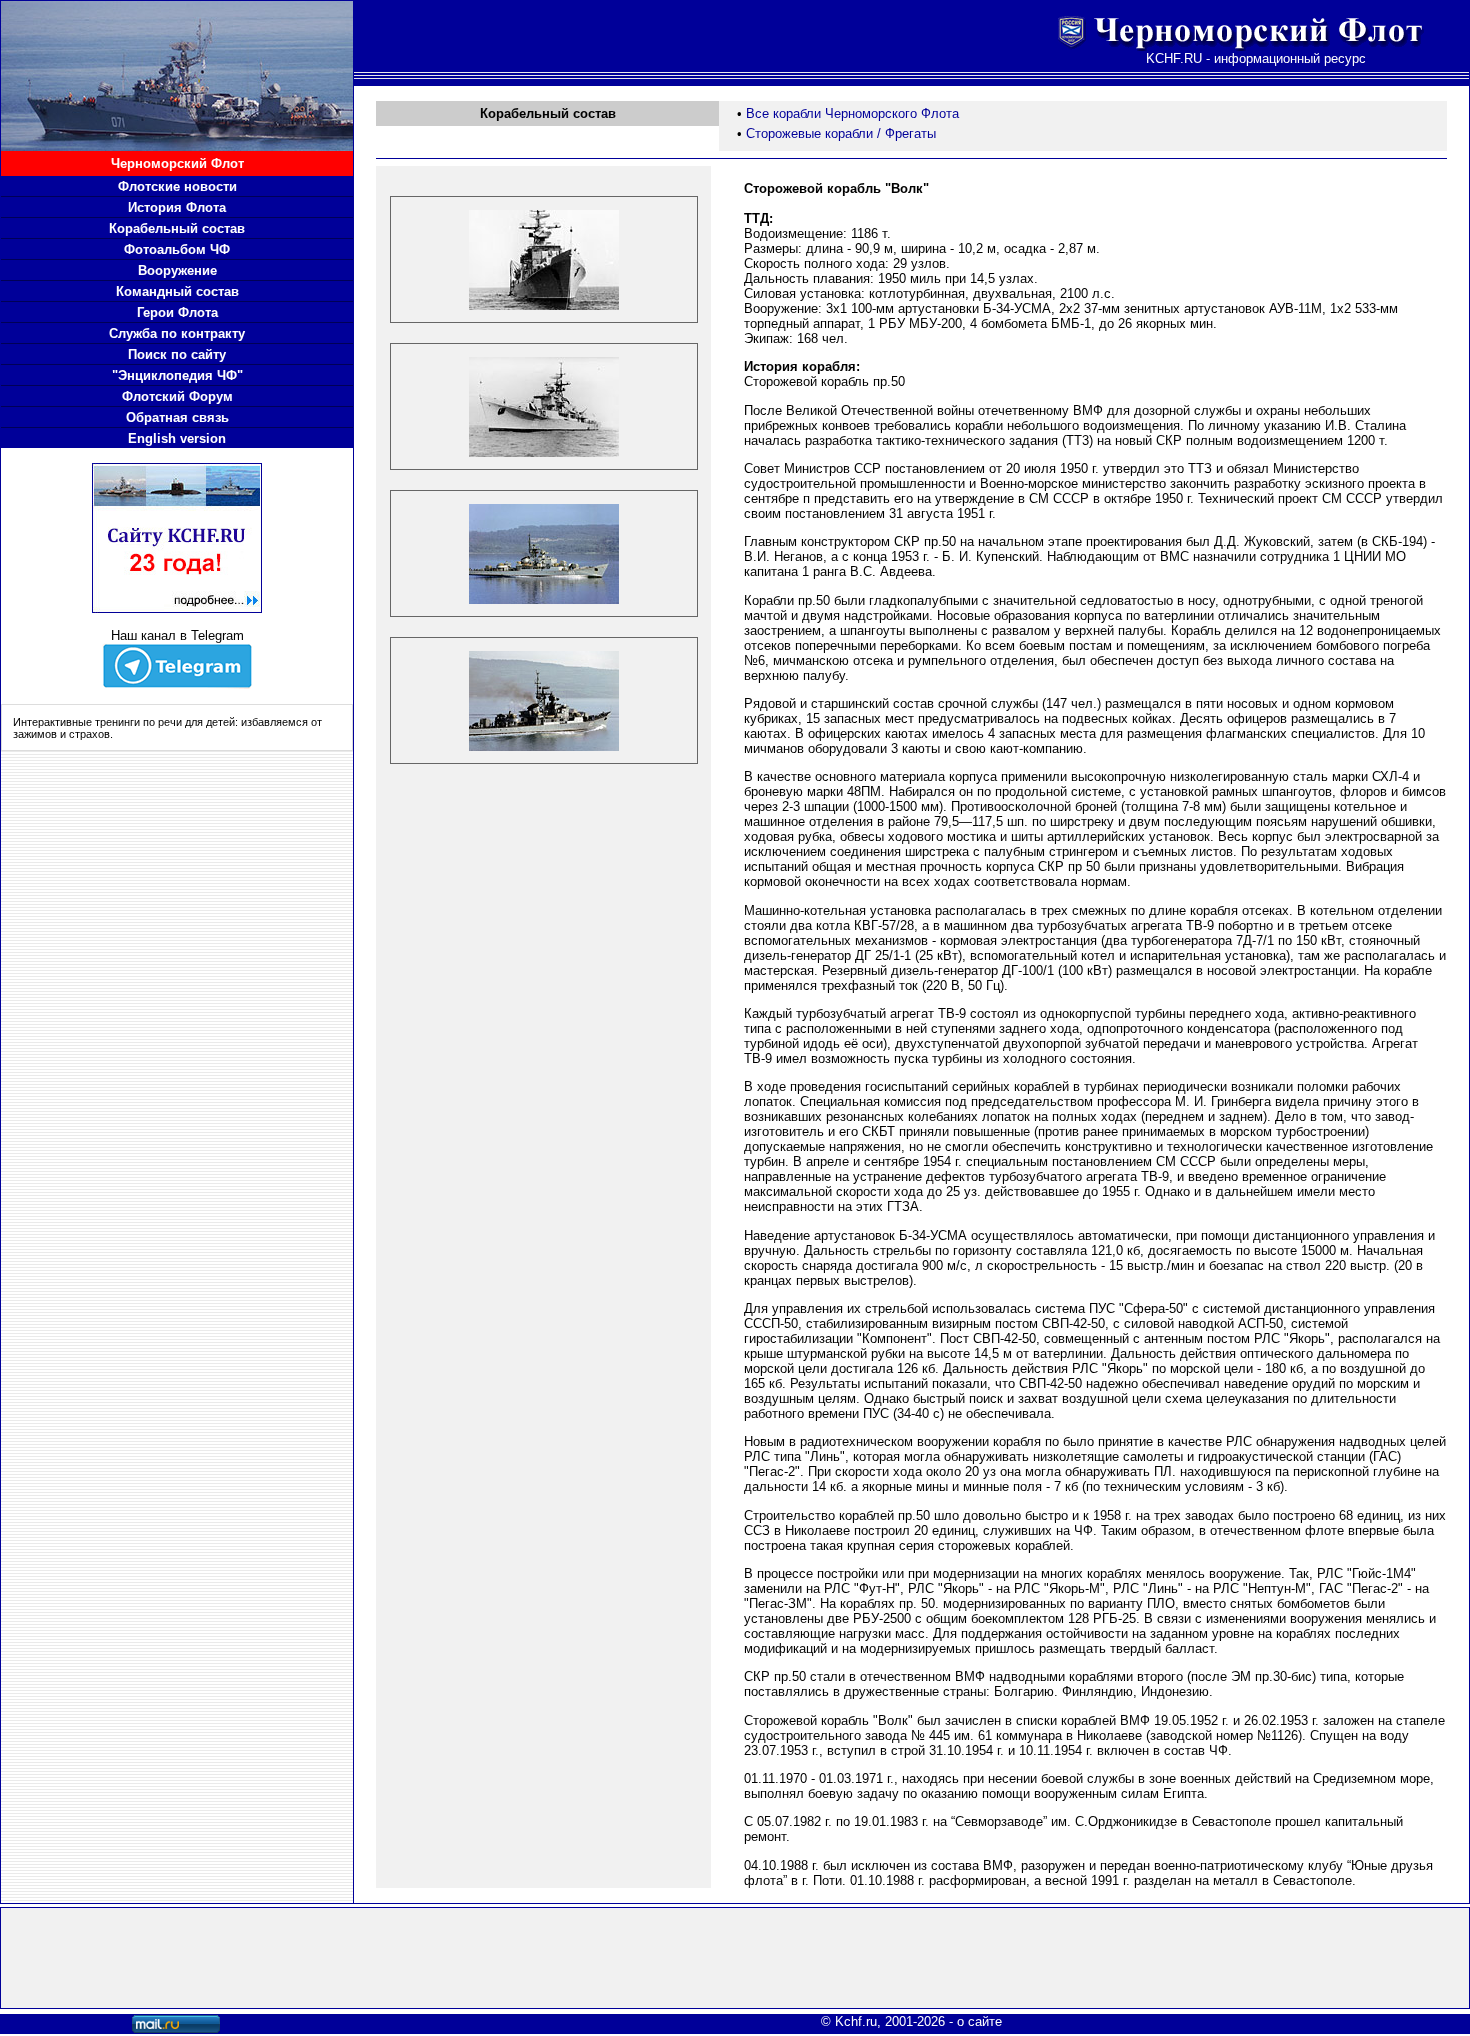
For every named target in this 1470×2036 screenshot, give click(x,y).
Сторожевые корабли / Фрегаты (841, 133)
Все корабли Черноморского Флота (852, 113)
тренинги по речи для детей (165, 722)
